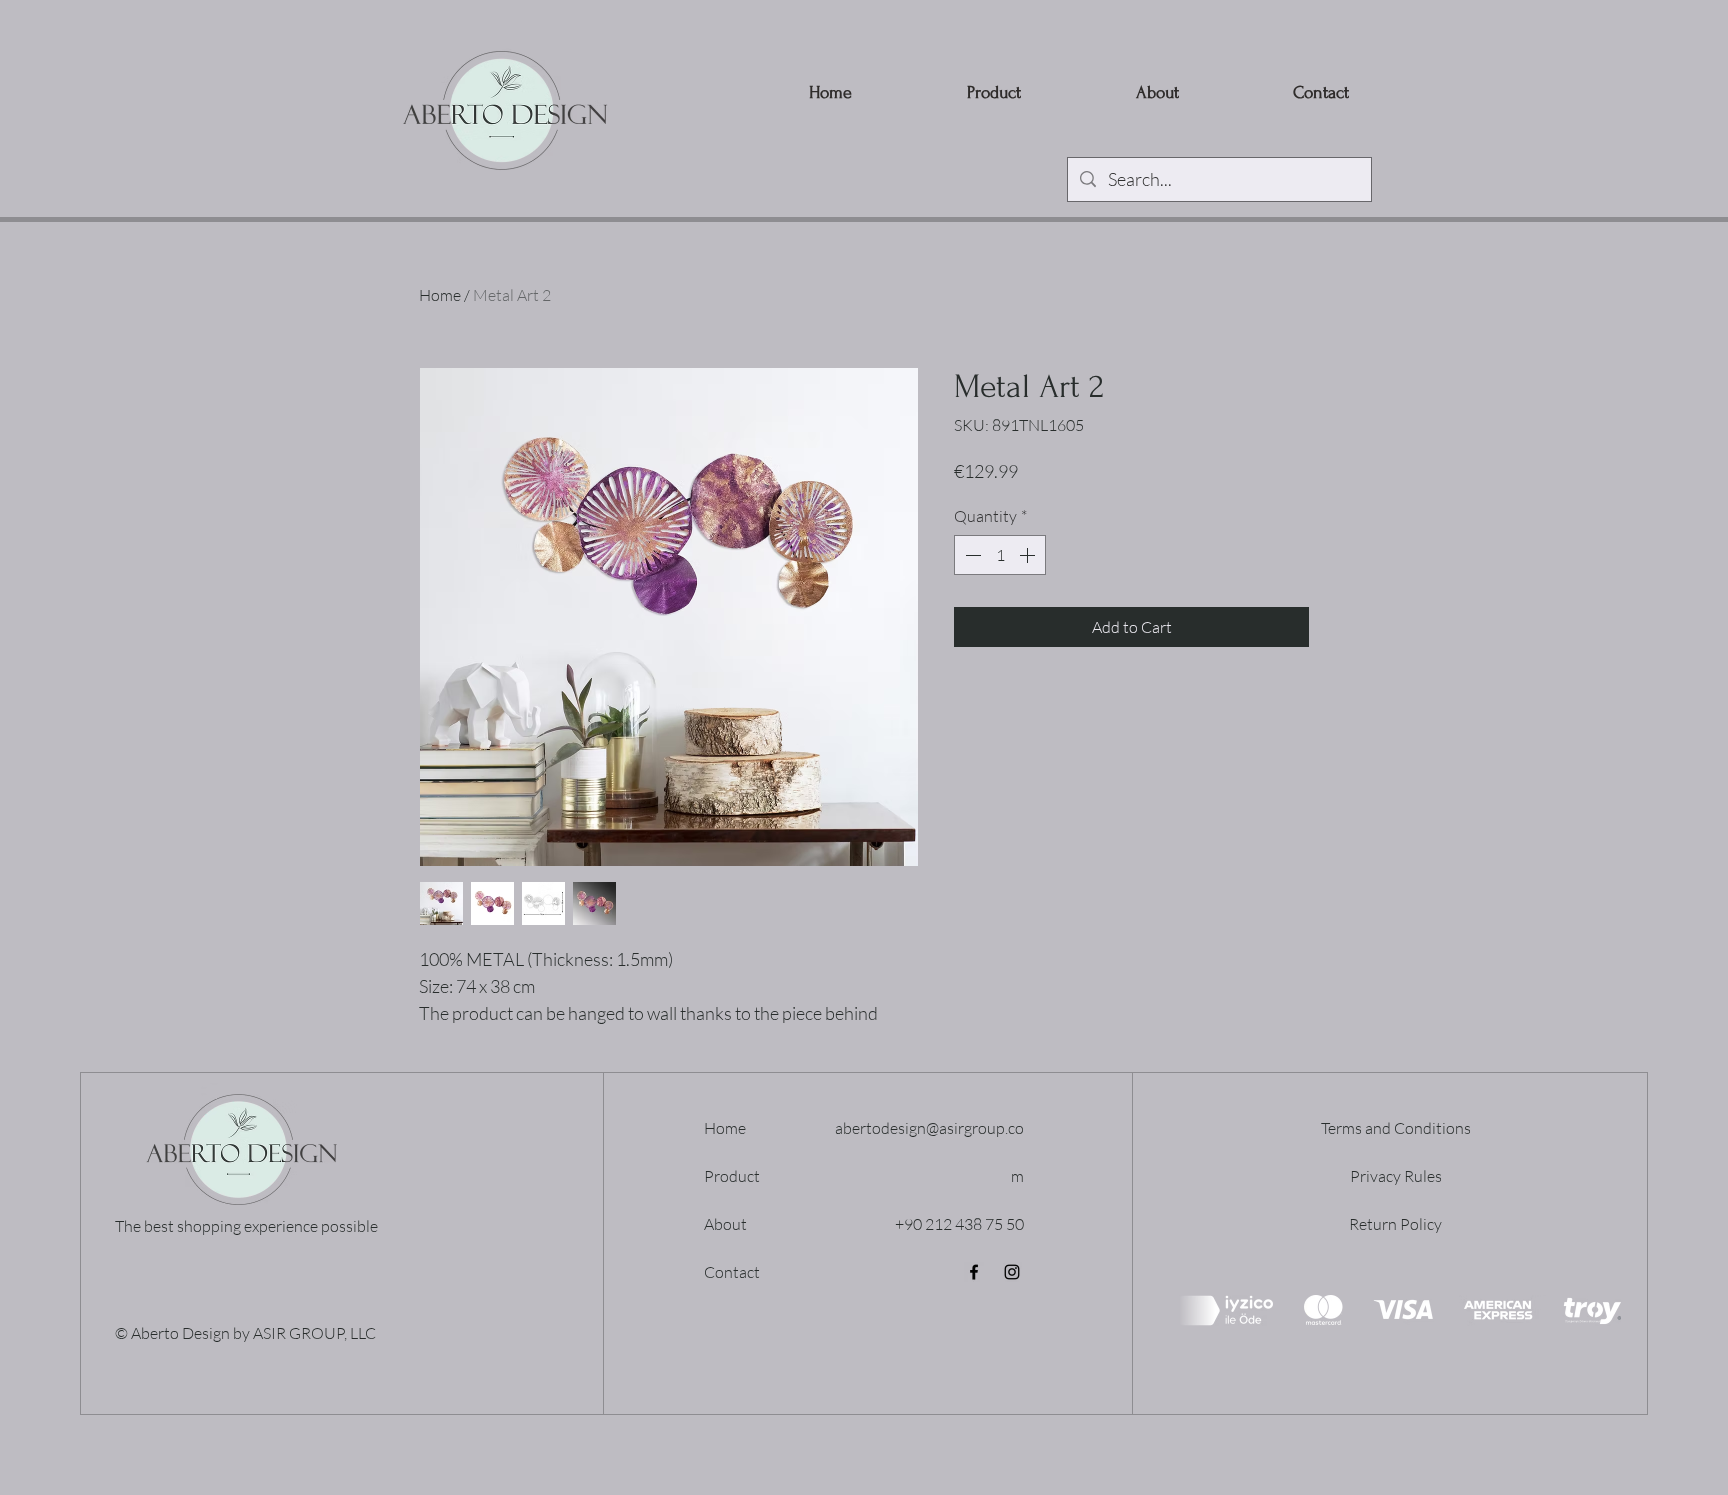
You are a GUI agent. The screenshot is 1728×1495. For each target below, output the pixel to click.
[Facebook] (974, 1272)
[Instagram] (1012, 1272)
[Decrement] (971, 555)
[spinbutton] (1000, 555)
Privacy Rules (1396, 1176)
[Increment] (1029, 555)
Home (440, 295)
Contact (732, 1272)
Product (732, 1176)
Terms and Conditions (1396, 1128)
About (725, 1224)
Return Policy (1395, 1224)
